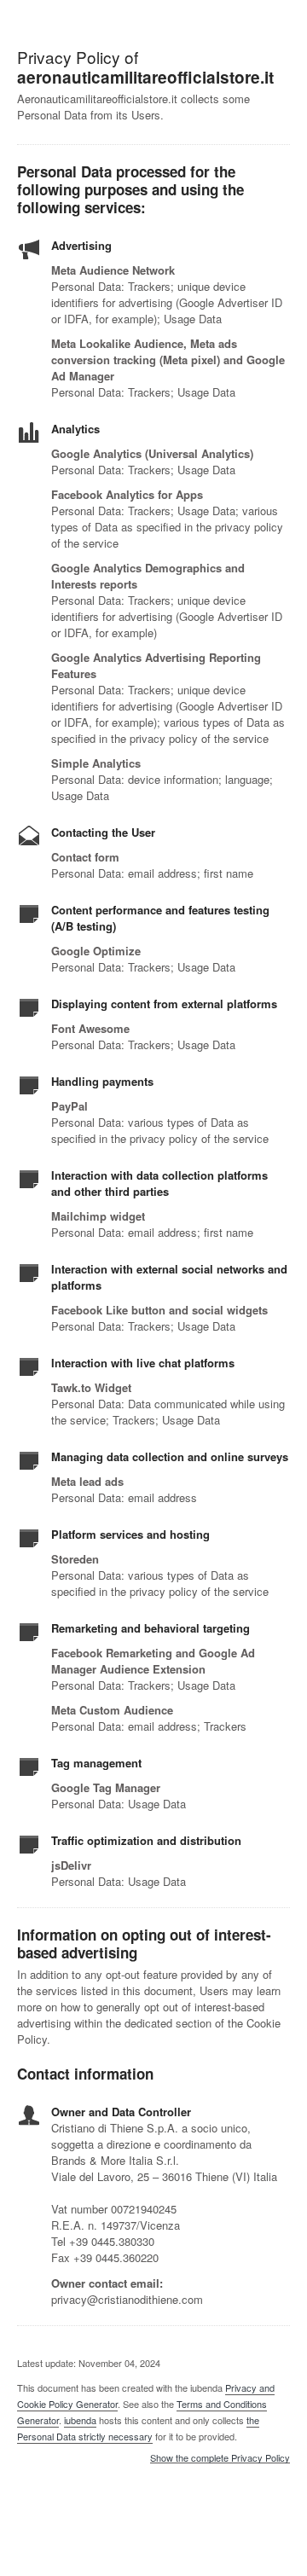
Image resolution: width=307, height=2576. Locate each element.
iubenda (80, 2420)
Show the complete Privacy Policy (220, 2458)
